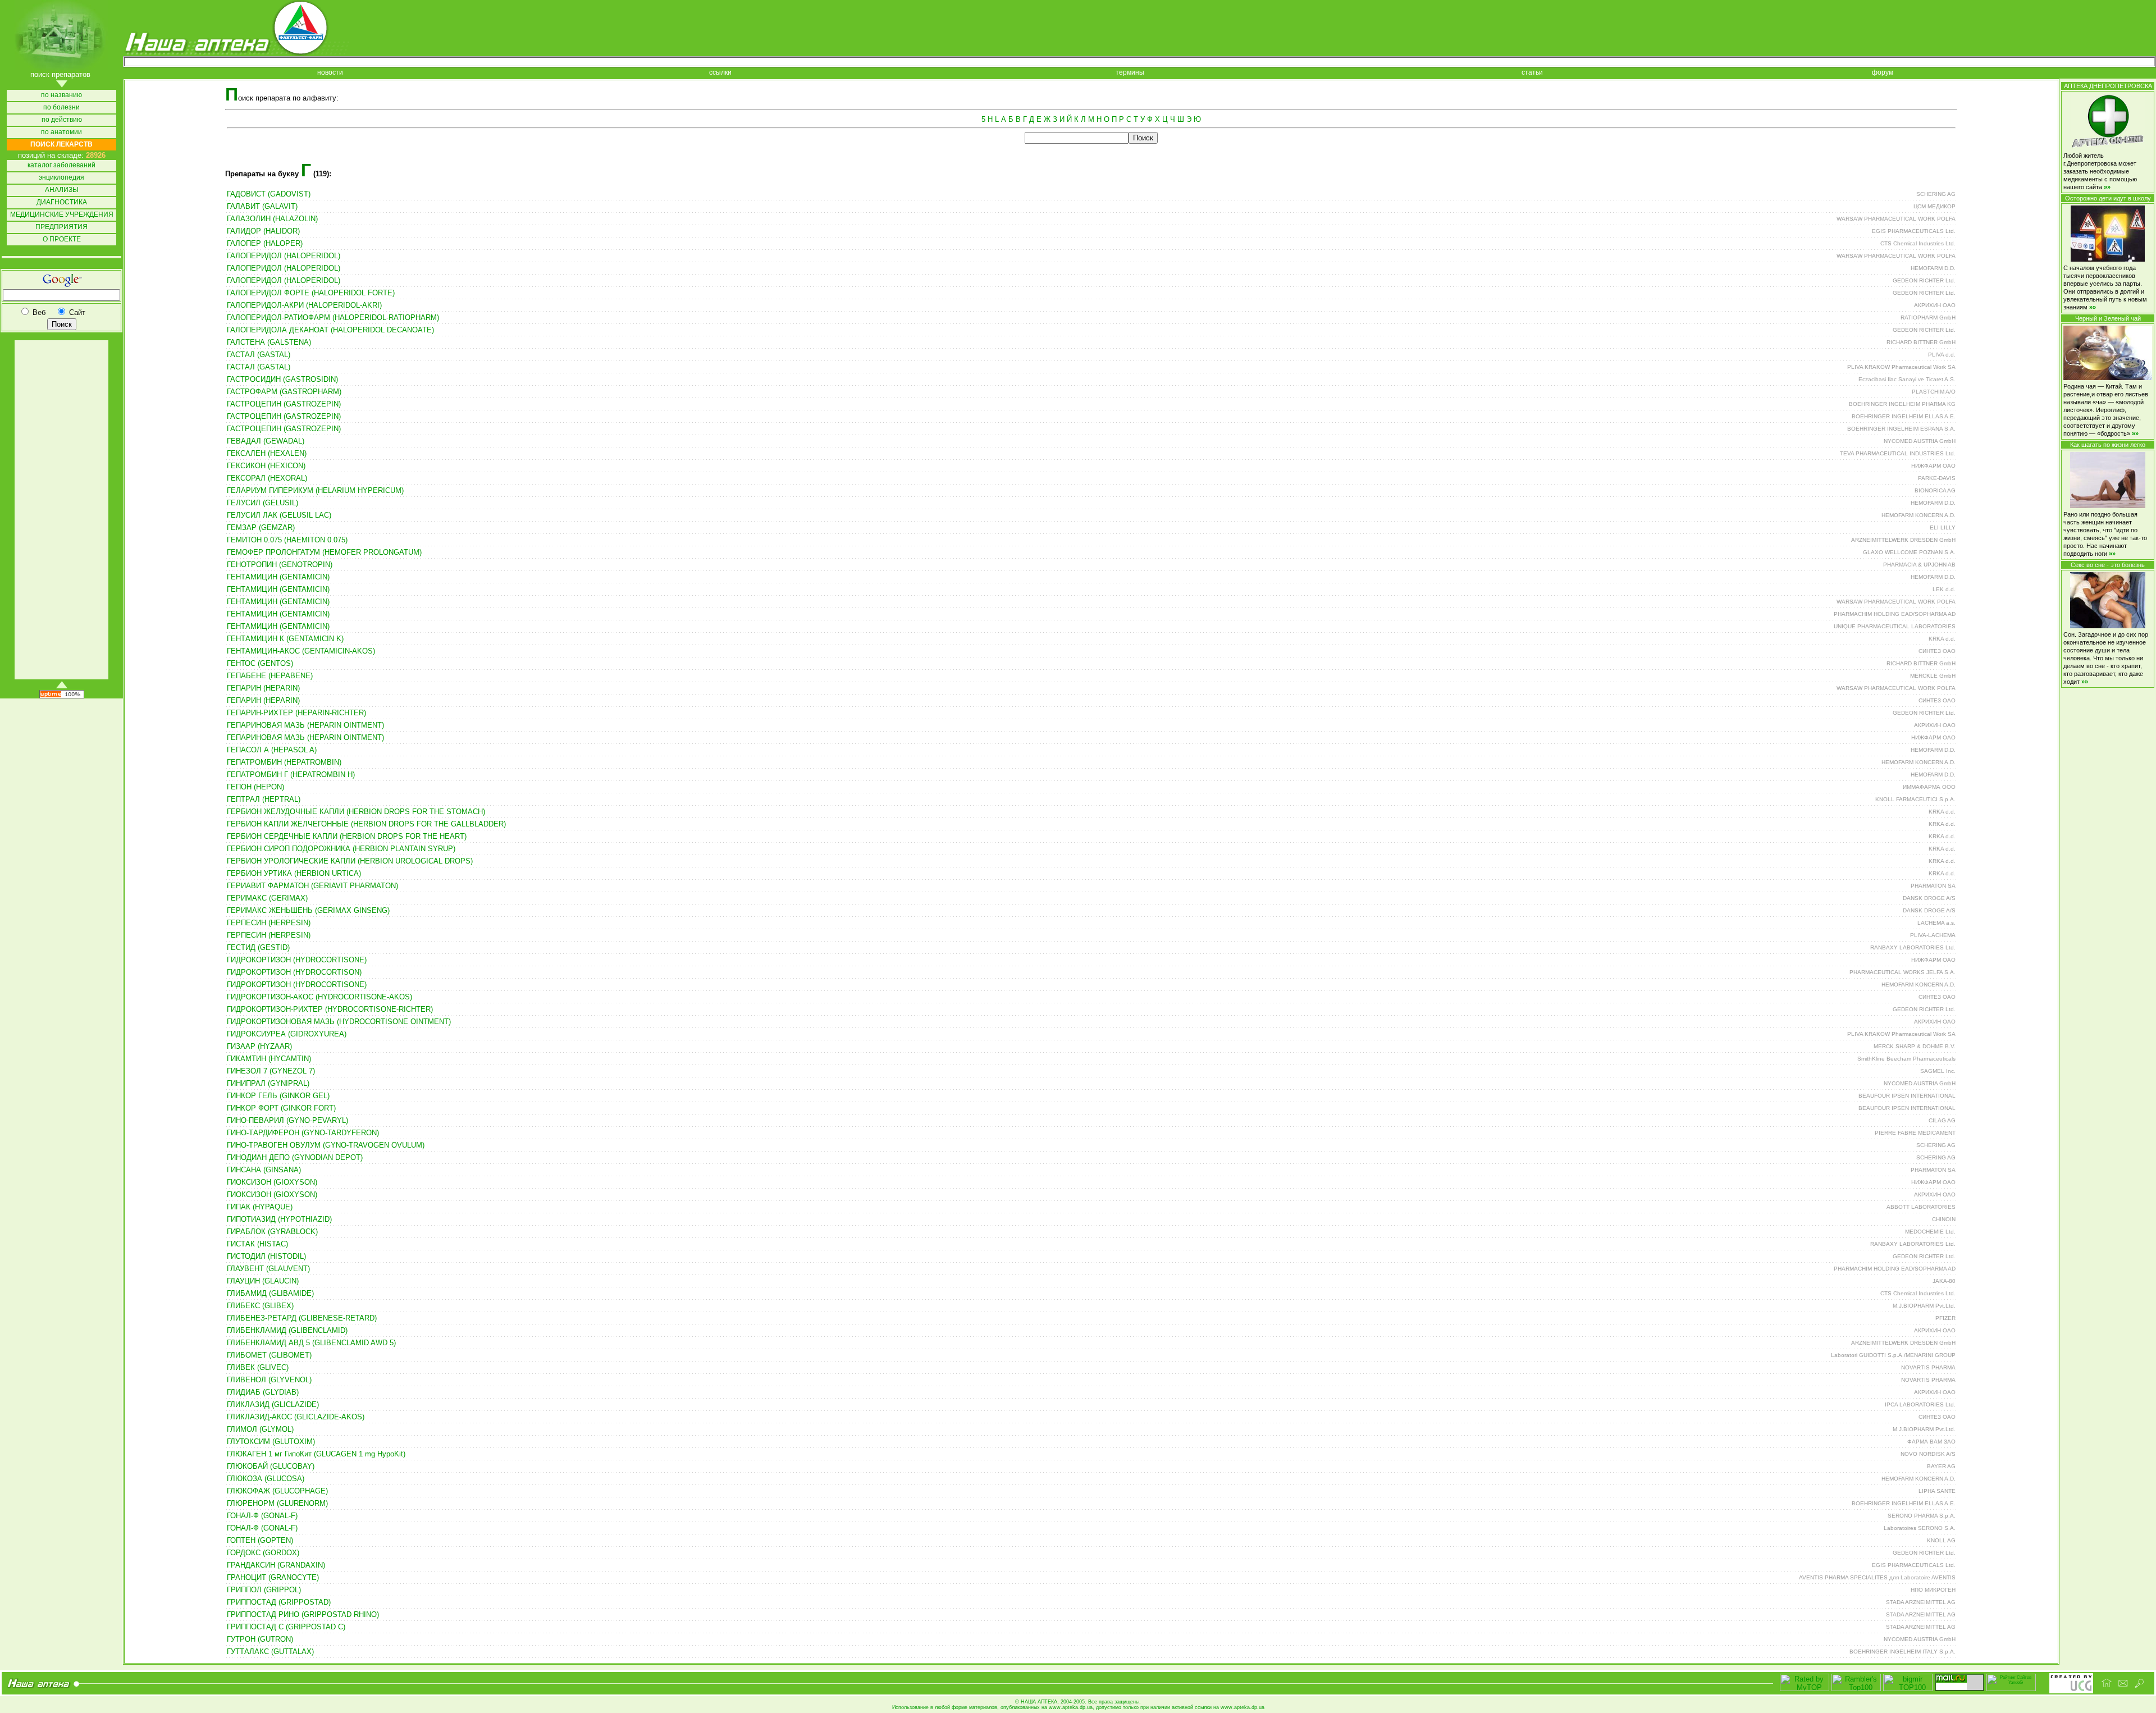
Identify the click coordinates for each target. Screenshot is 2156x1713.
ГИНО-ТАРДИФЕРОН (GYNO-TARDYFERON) (303, 1133)
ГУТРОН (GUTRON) (260, 1639)
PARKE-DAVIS (1937, 478)
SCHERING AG (1936, 194)
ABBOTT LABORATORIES (1921, 1207)
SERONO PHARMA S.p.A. (1922, 1516)
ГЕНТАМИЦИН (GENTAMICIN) (278, 577)
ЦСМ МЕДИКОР (1935, 206)
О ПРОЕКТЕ (62, 239)
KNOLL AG (1941, 1540)
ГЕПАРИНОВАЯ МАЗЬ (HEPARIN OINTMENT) (305, 725)
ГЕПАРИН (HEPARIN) (263, 688)
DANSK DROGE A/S (1929, 898)
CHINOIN (1944, 1219)
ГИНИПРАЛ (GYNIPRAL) (268, 1083)
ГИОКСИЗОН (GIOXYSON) (272, 1182)
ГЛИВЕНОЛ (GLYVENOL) (269, 1380)
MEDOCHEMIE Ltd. (1930, 1232)
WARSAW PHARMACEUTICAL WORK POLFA (1896, 219)
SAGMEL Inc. (1938, 1071)
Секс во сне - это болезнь (2108, 565)
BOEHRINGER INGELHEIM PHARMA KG (1902, 404)
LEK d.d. (1944, 589)
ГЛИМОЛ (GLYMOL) (260, 1429)
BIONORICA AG (1935, 490)
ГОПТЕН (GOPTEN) (260, 1540)
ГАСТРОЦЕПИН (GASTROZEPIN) (284, 404)
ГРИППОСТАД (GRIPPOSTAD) (279, 1602)
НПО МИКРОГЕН (1933, 1590)
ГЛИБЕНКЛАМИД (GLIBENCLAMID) (287, 1330)
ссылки (720, 73)
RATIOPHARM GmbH (1928, 318)
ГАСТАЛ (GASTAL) (259, 355)
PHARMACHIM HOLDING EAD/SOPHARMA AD (1895, 614)
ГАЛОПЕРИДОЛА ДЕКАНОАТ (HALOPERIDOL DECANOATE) (330, 330)
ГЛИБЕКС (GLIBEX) (260, 1306)
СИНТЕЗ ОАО (1937, 651)
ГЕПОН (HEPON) (255, 787)
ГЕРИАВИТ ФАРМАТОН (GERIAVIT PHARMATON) (312, 886)
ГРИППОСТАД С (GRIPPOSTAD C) (286, 1627)
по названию (61, 95)
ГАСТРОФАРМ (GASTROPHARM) (284, 392)
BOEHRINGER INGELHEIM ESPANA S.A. (1901, 429)
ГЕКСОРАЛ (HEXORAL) (267, 478)
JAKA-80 (1944, 1281)
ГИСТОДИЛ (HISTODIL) (266, 1256)
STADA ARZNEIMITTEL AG (1921, 1602)
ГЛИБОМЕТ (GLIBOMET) (269, 1355)
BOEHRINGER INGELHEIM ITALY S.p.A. (1903, 1652)
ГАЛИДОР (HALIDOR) (263, 231)
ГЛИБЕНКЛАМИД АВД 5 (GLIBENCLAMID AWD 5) (311, 1343)
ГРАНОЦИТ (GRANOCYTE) (273, 1577)
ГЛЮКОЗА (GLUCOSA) (266, 1479)
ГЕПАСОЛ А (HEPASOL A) (272, 750)
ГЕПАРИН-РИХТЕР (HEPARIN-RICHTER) (296, 713)
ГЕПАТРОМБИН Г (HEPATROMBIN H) (291, 775)
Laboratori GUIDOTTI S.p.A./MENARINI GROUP (1893, 1355)
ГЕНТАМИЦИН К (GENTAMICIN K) (285, 639)
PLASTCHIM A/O (1934, 392)
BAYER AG (1941, 1466)
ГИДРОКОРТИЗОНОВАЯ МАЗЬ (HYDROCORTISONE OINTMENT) (339, 1022)
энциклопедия (61, 178)
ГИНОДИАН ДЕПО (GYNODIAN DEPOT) (295, 1157)
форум (1883, 73)
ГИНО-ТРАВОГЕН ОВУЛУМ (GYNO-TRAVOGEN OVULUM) (326, 1145)
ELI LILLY (1943, 527)
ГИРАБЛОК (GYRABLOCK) (272, 1232)
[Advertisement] (61, 510)
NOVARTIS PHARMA (1928, 1367)
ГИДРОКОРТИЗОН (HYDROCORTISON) (294, 972)
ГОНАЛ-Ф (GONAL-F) (262, 1516)
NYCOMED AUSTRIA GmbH (1920, 441)
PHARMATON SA (1933, 886)
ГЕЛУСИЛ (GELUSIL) (262, 503)
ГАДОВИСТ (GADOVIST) (269, 194)
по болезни (61, 108)
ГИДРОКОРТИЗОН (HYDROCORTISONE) (297, 960)
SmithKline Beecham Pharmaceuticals (1906, 1059)
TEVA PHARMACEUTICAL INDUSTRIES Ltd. (1898, 453)
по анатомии (61, 132)
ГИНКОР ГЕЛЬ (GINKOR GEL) (278, 1096)
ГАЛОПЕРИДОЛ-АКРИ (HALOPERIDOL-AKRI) (304, 305)
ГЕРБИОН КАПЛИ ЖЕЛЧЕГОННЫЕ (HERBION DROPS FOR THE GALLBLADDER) (366, 824)
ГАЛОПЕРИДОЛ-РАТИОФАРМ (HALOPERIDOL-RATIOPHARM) (333, 318)
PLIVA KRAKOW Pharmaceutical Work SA (1901, 367)
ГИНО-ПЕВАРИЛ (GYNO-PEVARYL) (287, 1120)
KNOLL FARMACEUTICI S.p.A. (1915, 799)
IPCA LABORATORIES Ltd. (1920, 1404)
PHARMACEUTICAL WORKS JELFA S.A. (1903, 972)
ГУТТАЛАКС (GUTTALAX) (270, 1652)
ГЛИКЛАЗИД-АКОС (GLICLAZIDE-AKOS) (296, 1417)
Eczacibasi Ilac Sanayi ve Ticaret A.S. (1907, 379)
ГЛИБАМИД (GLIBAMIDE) (270, 1293)
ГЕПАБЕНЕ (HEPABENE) (270, 676)
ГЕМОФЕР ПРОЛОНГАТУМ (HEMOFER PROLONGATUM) (324, 552)
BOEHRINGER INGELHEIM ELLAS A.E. (1904, 416)
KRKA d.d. (1942, 639)
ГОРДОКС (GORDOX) (263, 1553)
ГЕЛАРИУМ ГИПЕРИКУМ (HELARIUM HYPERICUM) (315, 490)
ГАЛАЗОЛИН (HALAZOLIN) (272, 219)
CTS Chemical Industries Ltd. (1918, 243)
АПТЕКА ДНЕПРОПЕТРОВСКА (2108, 86)
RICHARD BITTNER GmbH (1921, 342)
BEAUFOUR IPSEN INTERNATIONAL (1907, 1096)
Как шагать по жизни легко (2108, 445)
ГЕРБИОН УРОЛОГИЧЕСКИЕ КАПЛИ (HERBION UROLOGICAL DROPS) (350, 861)
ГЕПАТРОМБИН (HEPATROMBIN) (284, 762)
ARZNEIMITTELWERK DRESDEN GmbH (1903, 540)
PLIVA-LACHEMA (1933, 935)
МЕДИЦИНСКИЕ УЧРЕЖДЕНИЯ (62, 215)
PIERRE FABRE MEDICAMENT (1915, 1133)
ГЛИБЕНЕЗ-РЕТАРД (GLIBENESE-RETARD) (302, 1318)
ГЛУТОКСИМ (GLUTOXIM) (271, 1442)
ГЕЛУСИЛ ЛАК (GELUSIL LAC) (279, 515)
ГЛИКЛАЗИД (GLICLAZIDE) (273, 1404)
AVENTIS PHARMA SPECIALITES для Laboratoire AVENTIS (1877, 1577)
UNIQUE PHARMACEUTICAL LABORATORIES (1895, 626)
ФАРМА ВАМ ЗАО (1931, 1442)
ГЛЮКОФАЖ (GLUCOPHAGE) (277, 1491)
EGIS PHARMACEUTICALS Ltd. (1914, 231)
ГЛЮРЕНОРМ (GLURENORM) (277, 1503)
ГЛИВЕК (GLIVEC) (258, 1367)
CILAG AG (1942, 1120)
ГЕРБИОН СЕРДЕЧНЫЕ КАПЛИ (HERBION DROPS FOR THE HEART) (347, 836)
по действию (62, 120)
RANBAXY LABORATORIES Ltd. (1913, 947)
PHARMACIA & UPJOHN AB (1919, 565)
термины (1130, 73)
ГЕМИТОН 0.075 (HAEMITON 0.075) (287, 540)
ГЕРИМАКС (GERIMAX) (267, 898)
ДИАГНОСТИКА (62, 202)
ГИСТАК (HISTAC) (257, 1244)
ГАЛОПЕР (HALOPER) (265, 243)
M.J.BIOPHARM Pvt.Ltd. (1924, 1306)
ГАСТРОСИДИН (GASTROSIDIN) (282, 379)
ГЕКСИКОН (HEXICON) (266, 466)
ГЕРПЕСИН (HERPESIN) (269, 923)
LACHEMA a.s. (1936, 923)
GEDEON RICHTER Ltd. (1924, 280)
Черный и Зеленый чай (2108, 318)
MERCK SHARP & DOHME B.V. (1915, 1046)
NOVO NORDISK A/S (1928, 1454)
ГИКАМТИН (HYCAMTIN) (269, 1059)
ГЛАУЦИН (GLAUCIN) (263, 1281)
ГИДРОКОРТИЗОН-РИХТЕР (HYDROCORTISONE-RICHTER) (330, 1009)
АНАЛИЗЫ (62, 190)
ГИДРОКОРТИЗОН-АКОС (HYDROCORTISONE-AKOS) (319, 997)
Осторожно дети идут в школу (2108, 198)
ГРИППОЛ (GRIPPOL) (264, 1590)
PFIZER (1945, 1318)
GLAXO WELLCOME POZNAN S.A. (1909, 552)
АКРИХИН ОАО (1935, 305)
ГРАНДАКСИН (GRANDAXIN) (276, 1565)
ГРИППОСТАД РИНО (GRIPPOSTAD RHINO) (303, 1614)
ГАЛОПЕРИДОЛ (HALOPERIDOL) (284, 256)
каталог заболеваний (61, 165)
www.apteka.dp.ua (1071, 1707)
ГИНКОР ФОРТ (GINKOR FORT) (281, 1108)
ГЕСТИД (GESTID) (258, 947)
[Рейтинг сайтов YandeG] (2011, 1690)
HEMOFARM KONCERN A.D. (1919, 515)
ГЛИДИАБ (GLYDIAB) (263, 1392)
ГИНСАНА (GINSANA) (264, 1170)
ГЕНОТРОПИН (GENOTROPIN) (280, 565)
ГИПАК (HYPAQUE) (260, 1207)
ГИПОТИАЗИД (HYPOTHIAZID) (279, 1219)
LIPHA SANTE (1937, 1491)
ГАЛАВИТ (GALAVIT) (262, 206)
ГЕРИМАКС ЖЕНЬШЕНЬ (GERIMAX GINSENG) (308, 910)
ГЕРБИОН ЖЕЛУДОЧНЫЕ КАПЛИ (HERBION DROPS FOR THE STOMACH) (356, 812)
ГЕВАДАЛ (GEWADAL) (266, 441)
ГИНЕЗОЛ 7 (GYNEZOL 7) (271, 1071)
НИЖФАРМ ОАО (1933, 466)
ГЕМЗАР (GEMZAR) (261, 527)
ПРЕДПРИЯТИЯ (61, 227)
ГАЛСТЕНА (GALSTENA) (269, 342)
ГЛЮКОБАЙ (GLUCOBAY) (271, 1466)
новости (330, 73)
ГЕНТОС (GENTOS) (260, 663)
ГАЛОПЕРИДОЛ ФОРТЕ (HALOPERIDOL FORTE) (311, 293)
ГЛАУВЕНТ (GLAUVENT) (268, 1269)
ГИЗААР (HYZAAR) (259, 1046)
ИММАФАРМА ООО (1929, 787)
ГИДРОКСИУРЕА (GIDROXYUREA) (287, 1034)
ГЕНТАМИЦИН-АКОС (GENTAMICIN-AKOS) (301, 651)
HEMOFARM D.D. (1933, 268)
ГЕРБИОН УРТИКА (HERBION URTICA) (294, 873)
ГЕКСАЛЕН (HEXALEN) (267, 453)
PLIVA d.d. (1942, 355)
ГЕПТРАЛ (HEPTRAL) (264, 799)
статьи (1532, 73)
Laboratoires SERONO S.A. (1920, 1528)
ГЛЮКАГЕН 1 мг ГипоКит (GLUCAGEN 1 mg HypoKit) (316, 1454)
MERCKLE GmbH (1933, 676)
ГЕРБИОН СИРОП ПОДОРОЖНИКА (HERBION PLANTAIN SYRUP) (341, 849)
